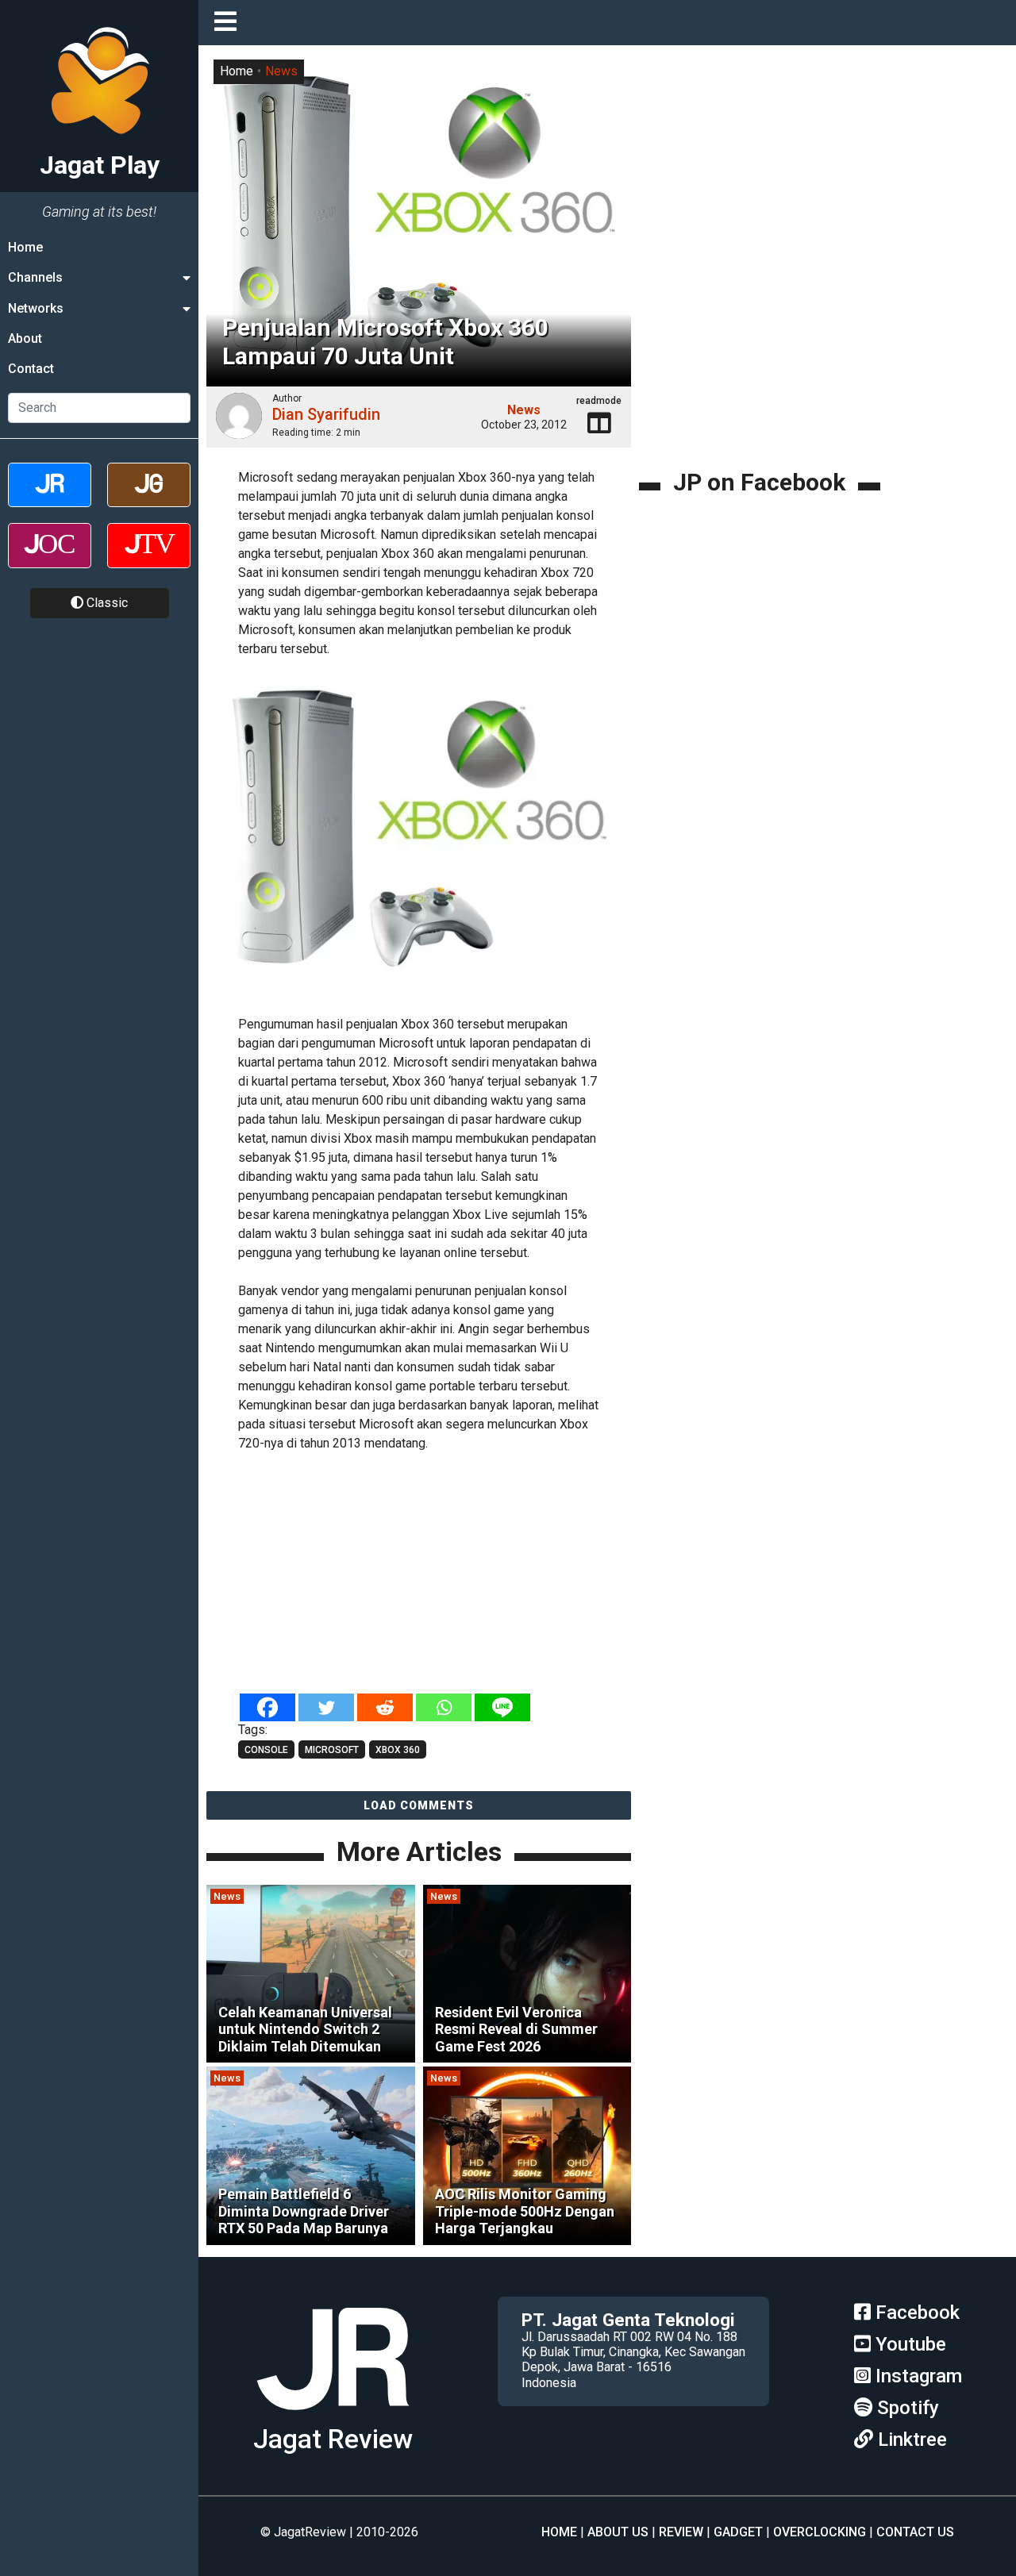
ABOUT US (618, 2532)
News (281, 71)
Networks (36, 308)
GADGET (738, 2532)
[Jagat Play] (419, 837)
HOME (559, 2532)
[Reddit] (385, 1707)
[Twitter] (326, 1707)
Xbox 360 (398, 1750)
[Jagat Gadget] (149, 499)
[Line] (502, 1707)
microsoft (332, 1750)
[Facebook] (267, 1707)
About (25, 338)
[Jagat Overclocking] (50, 559)
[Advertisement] (476, 1574)
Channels (35, 277)
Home (25, 247)
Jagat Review (333, 2439)
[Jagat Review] (50, 499)
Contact (31, 369)
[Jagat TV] (149, 559)
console (266, 1750)
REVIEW (681, 2532)
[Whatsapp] (444, 1707)
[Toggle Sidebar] (229, 23)
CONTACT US (915, 2532)
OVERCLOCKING (820, 2532)
